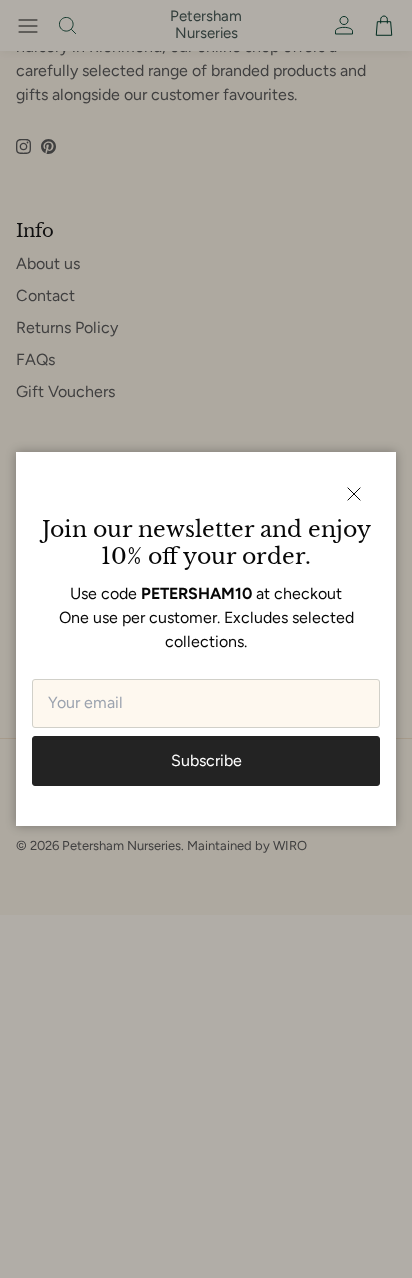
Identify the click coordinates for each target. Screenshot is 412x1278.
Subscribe (206, 760)
